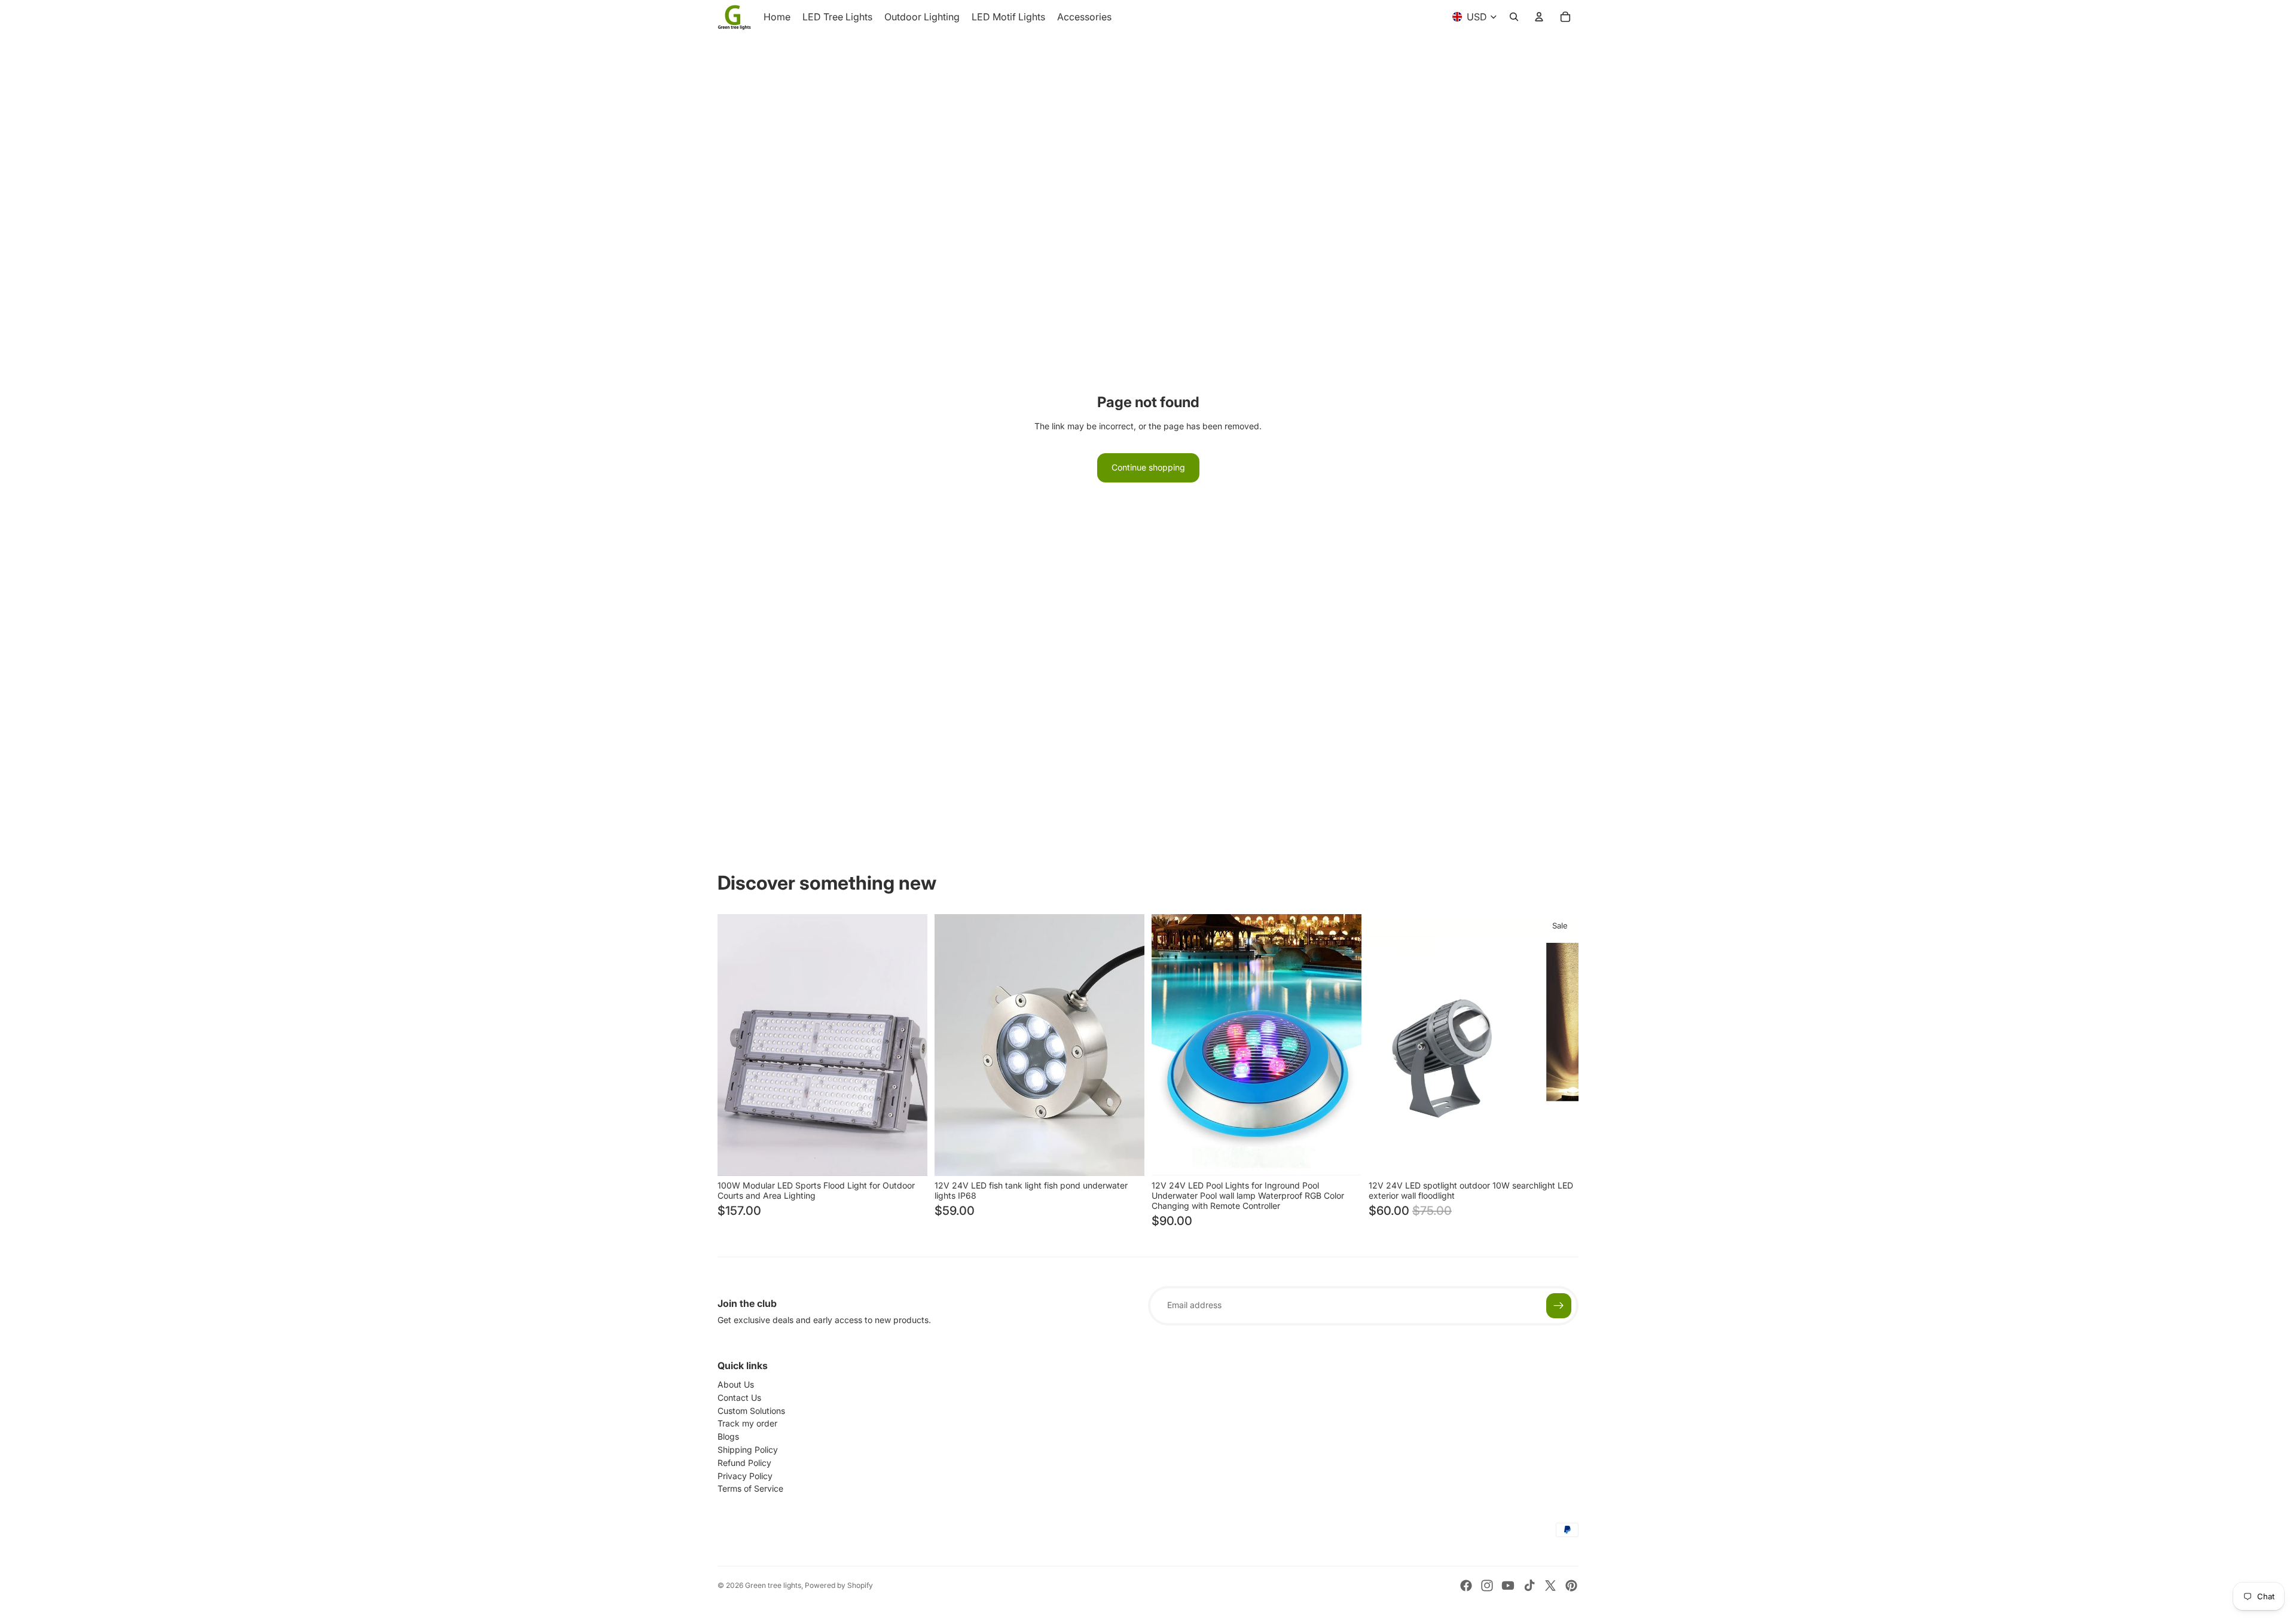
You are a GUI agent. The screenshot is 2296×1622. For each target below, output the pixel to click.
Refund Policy (744, 1463)
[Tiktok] (1529, 1586)
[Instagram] (1487, 1586)
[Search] (1514, 17)
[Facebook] (1466, 1586)
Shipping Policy (748, 1450)
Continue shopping (1148, 467)
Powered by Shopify (839, 1585)
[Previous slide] (735, 1045)
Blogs (728, 1436)
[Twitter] (1550, 1586)
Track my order (747, 1423)
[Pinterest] (1571, 1586)
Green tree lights (773, 1585)
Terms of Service (750, 1488)
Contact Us (739, 1398)
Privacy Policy (745, 1476)
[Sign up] (1559, 1306)
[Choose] (909, 1157)
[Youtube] (1508, 1586)
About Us (736, 1384)
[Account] (1539, 17)
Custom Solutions (751, 1411)
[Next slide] (909, 1045)
